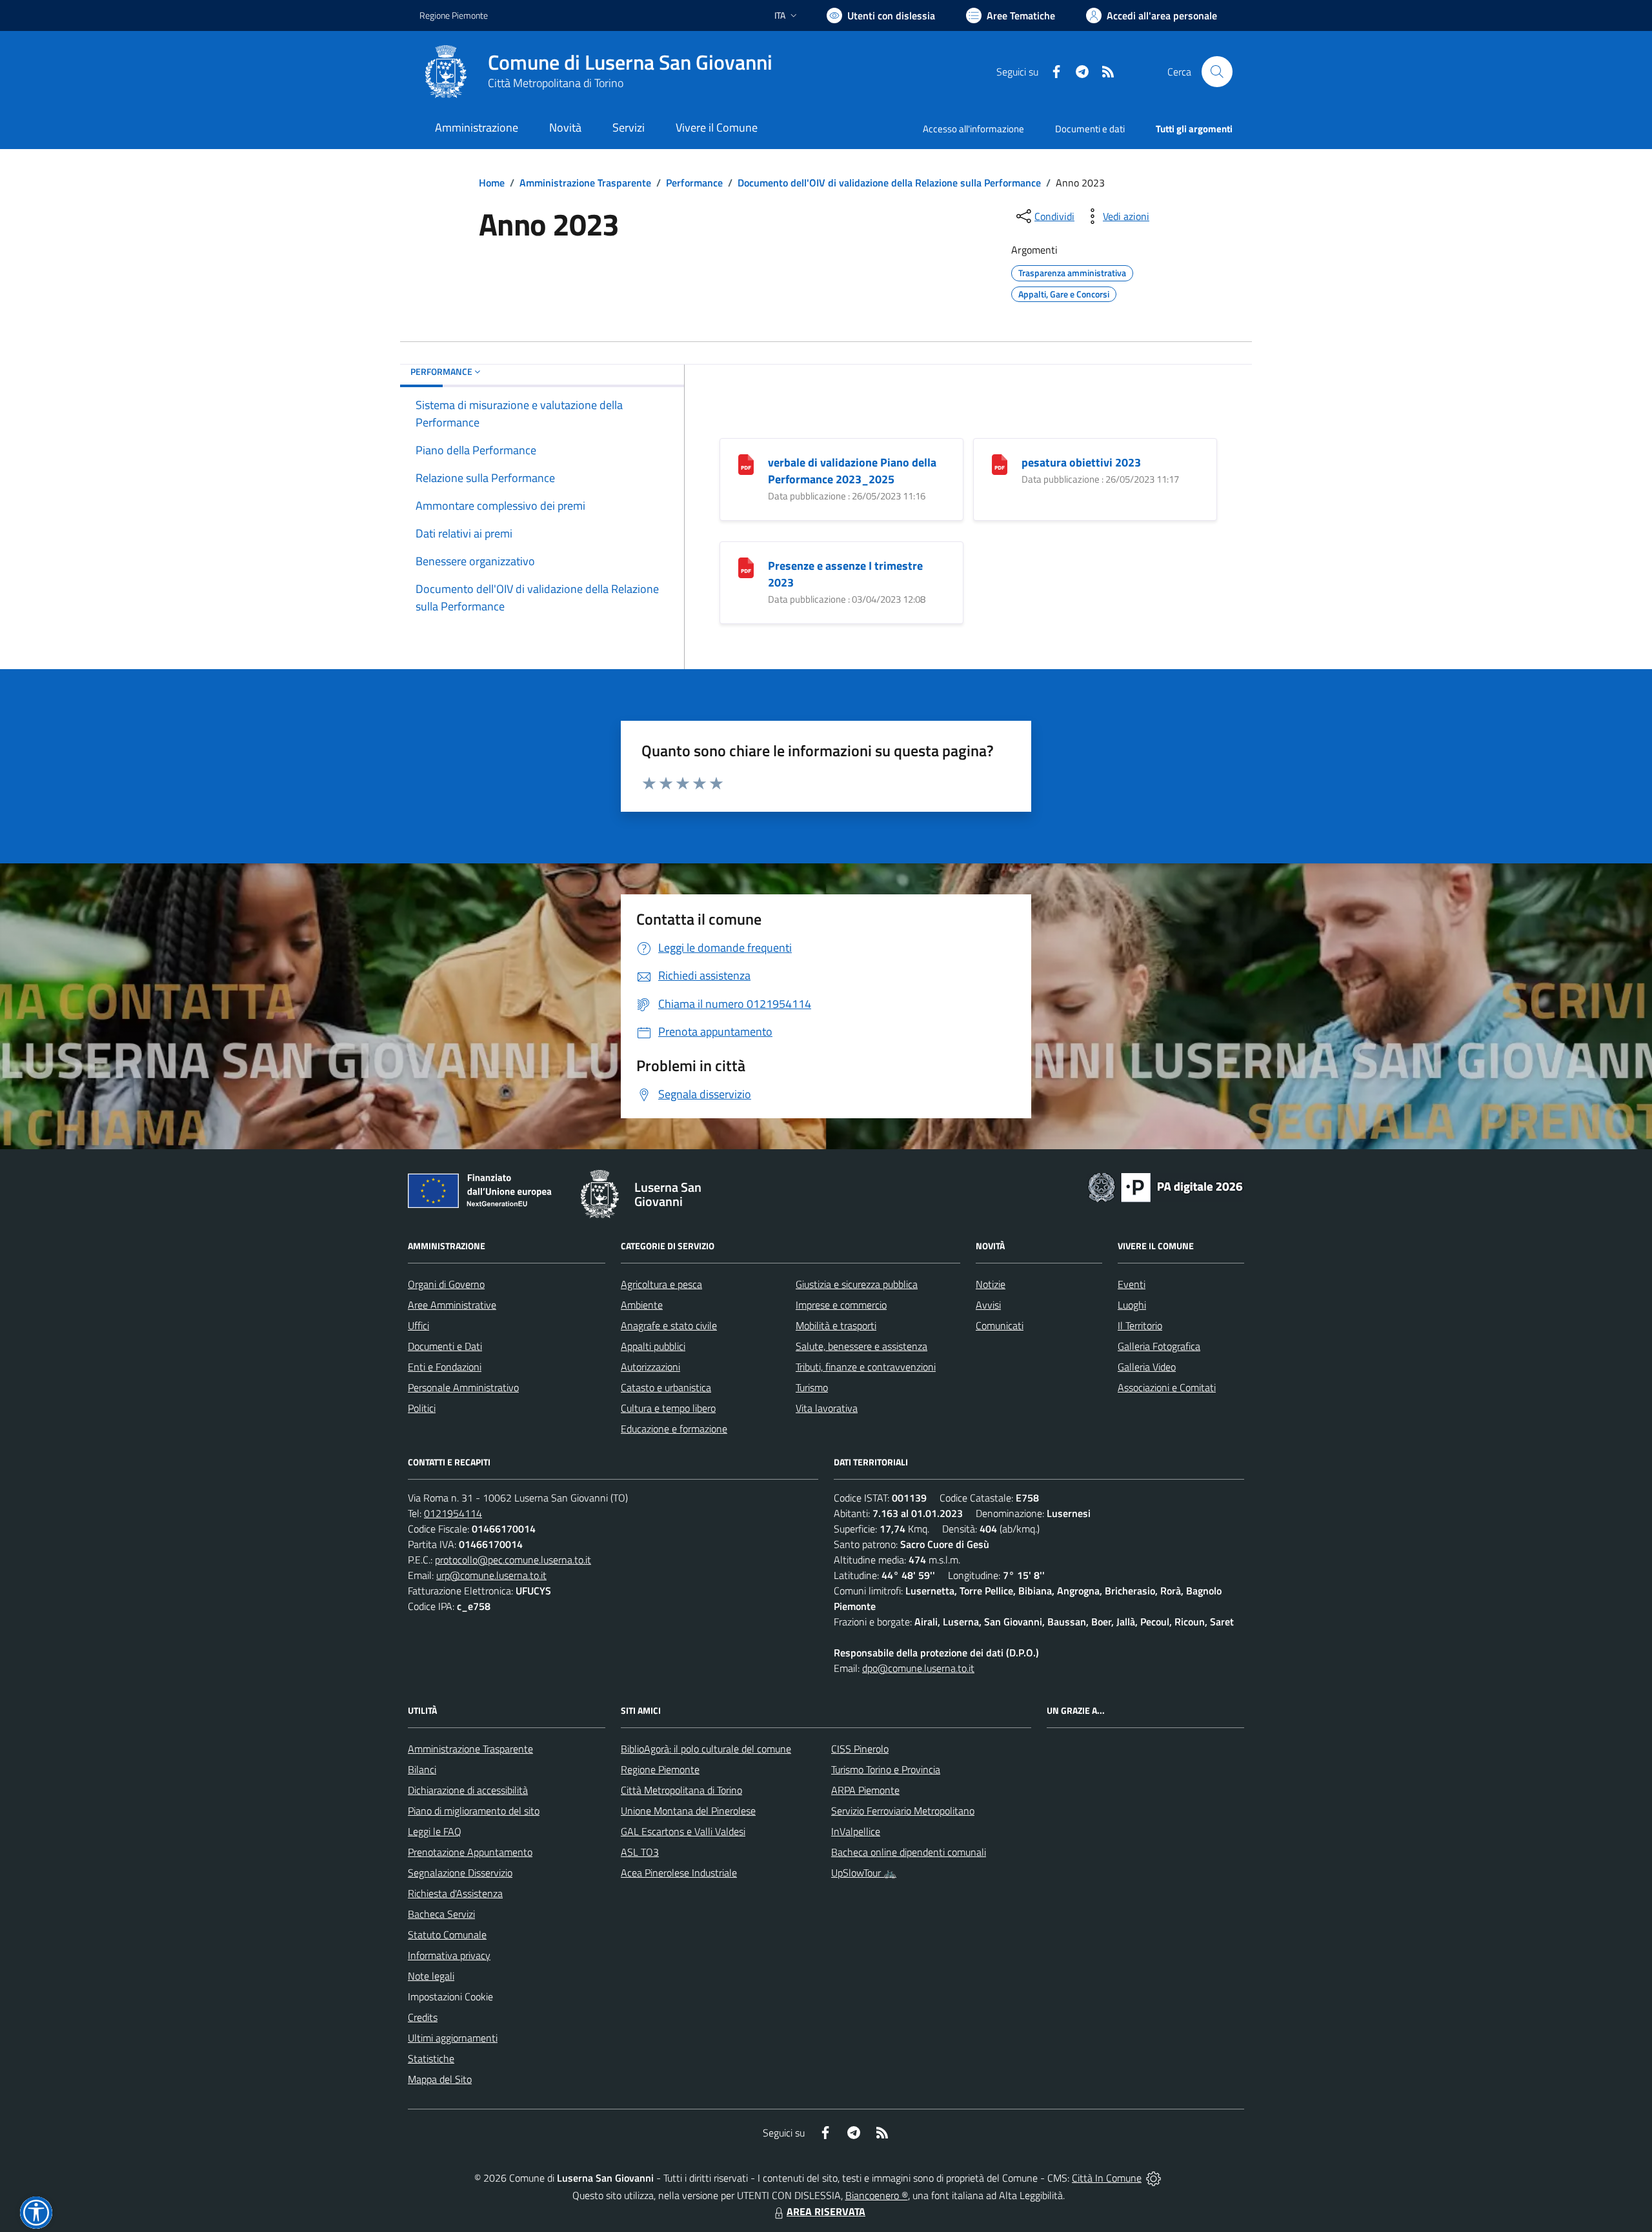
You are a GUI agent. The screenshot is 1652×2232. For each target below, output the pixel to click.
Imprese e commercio (841, 1305)
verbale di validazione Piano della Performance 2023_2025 (852, 471)
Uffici (418, 1325)
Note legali (431, 1976)
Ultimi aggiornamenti (453, 2038)
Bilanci (422, 1769)
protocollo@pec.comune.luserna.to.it (513, 1560)
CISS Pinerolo (860, 1749)
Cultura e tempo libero (668, 1408)
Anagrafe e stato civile (669, 1325)
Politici (422, 1408)
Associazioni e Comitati (1167, 1387)
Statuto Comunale (447, 1935)
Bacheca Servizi (441, 1914)
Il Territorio (1140, 1325)
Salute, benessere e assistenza (861, 1346)
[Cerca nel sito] (1217, 72)
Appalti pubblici (653, 1346)
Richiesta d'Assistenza (455, 1893)
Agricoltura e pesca (661, 1284)
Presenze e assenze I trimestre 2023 (845, 574)
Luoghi (1132, 1305)
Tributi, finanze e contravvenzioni (866, 1367)
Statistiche (431, 2058)
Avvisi (988, 1305)
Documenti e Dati (445, 1346)
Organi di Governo (446, 1284)
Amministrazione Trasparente (585, 183)
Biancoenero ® (877, 2195)
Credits (423, 2017)
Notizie (991, 1284)
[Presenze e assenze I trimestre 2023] (746, 567)
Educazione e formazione (674, 1429)
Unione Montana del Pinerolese (688, 1811)
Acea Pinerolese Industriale (679, 1873)
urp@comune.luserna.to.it (491, 1575)
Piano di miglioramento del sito (474, 1811)
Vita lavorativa (827, 1408)
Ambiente (642, 1305)
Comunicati (1000, 1325)
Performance (694, 183)
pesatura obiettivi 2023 (1081, 462)
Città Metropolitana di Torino (556, 83)
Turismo (812, 1387)
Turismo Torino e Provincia (886, 1769)
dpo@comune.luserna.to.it (918, 1668)
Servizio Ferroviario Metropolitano (903, 1811)
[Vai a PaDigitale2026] (1165, 1186)
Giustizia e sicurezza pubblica (857, 1284)
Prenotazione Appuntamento (470, 1852)
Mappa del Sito (440, 2079)
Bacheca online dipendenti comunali (909, 1852)
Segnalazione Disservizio (460, 1873)
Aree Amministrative (452, 1305)
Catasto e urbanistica (666, 1387)
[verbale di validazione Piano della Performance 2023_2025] (746, 464)
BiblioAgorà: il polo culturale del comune (706, 1749)
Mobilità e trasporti (836, 1325)
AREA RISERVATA (826, 2211)
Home (492, 183)
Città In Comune (1107, 2178)
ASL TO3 (640, 1852)
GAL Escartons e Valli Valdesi (683, 1831)
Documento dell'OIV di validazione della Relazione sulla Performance (889, 183)
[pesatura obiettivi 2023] (1000, 464)
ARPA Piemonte (865, 1790)
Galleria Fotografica (1159, 1346)
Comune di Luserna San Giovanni (630, 62)
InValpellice (856, 1831)
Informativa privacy (449, 1955)
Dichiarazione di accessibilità (468, 1790)
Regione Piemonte (454, 15)
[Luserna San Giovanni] (446, 72)
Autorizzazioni (650, 1367)
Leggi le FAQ (435, 1831)
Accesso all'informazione (973, 129)
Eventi (1132, 1284)
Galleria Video (1147, 1367)
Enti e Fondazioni (445, 1367)
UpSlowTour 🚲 (864, 1873)
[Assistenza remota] (1153, 2178)
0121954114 (453, 1513)
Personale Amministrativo (463, 1387)
